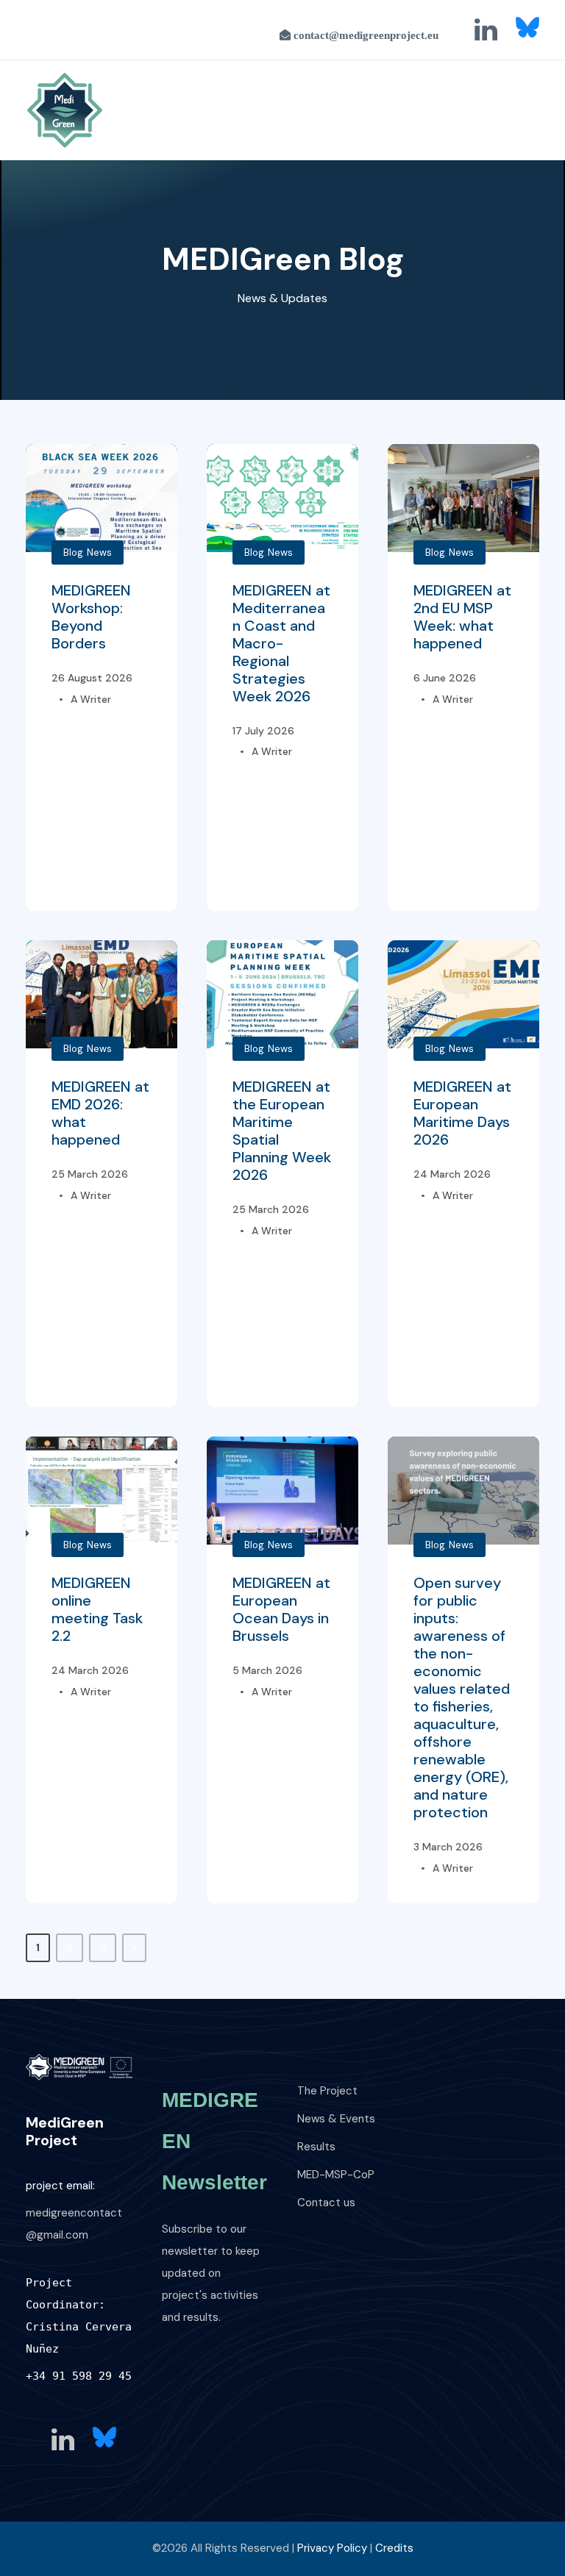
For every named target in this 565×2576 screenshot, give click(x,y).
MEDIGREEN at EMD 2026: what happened (100, 1113)
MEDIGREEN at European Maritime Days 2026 (462, 1113)
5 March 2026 (267, 1670)
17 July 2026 (263, 731)
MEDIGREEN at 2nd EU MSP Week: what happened (462, 617)
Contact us (326, 2203)
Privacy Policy (332, 2548)
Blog (73, 552)
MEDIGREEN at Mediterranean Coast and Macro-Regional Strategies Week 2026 (281, 643)
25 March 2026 (90, 1174)
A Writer (91, 699)
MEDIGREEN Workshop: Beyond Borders (91, 617)
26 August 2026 (92, 678)
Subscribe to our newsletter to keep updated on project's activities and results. (211, 2273)
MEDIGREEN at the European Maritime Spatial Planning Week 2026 (282, 1131)
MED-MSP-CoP (336, 2175)
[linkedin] (486, 30)
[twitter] (527, 27)
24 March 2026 (452, 1174)
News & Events (336, 2119)
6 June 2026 (445, 678)
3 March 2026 (448, 1847)
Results (316, 2147)
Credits (394, 2548)
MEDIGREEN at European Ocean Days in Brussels (281, 1609)
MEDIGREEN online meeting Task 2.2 (97, 1609)
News (99, 552)
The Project (327, 2091)
